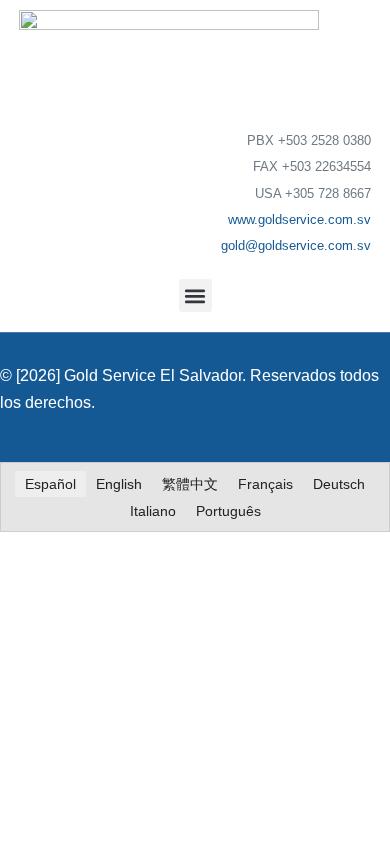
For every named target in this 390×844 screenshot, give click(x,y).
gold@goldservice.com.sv (296, 245)
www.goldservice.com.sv (299, 219)
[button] (195, 295)
